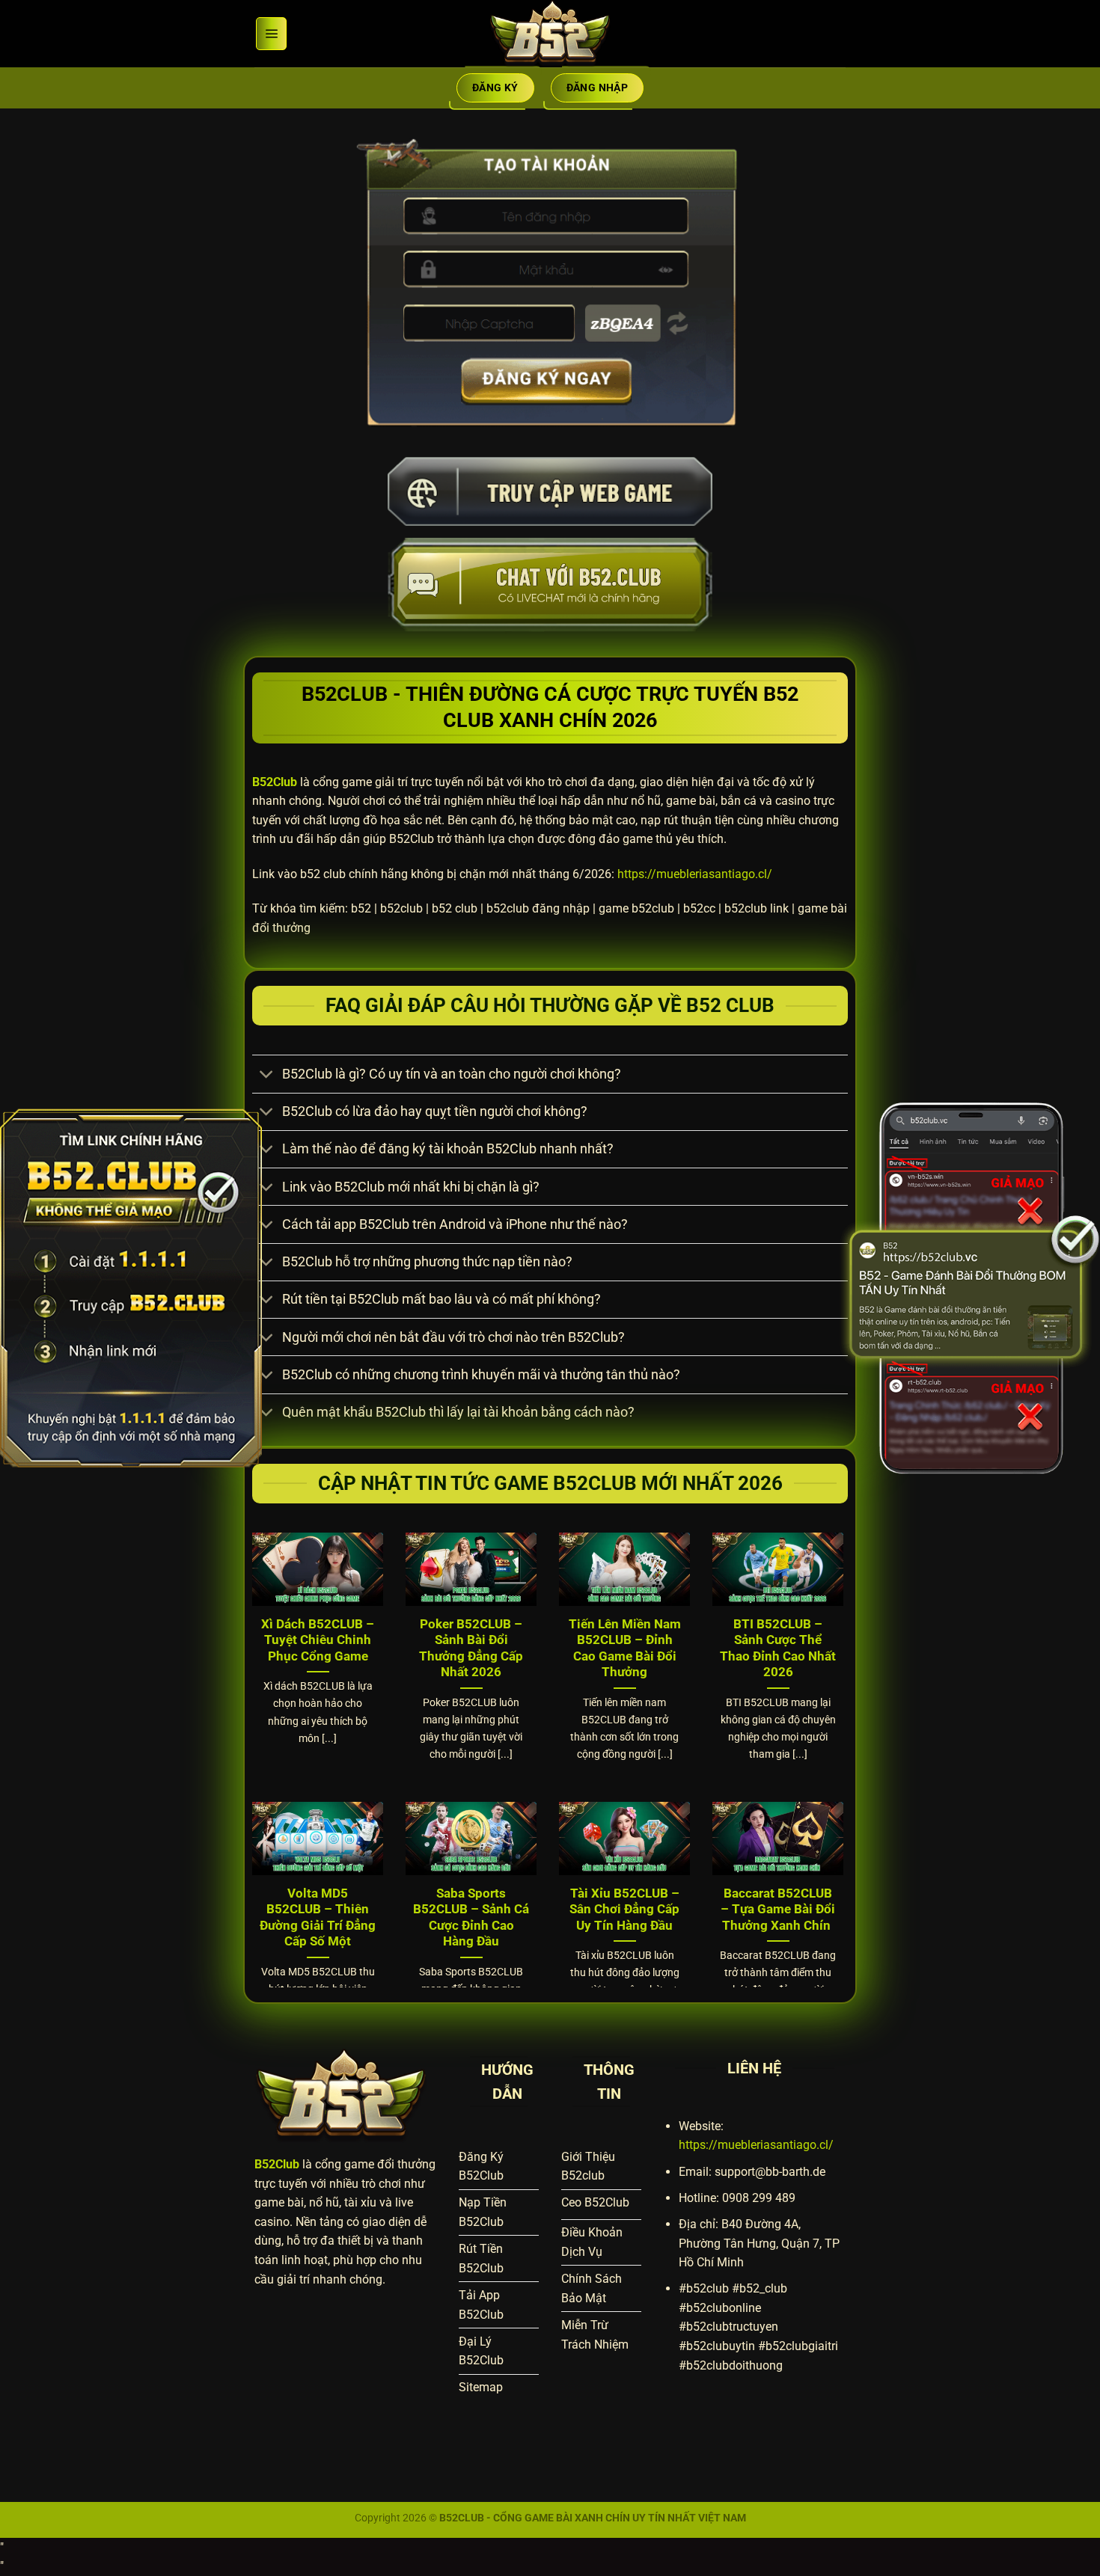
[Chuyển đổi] (267, 1076)
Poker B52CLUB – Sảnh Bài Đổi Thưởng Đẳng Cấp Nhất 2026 (471, 1649)
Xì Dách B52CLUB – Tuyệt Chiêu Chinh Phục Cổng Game (318, 1640)
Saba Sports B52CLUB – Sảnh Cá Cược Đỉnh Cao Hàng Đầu (471, 1918)
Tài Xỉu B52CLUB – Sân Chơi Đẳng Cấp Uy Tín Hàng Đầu (624, 1910)
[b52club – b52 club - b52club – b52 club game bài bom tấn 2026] (550, 34)
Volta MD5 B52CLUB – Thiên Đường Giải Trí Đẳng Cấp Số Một (318, 1918)
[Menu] (271, 34)
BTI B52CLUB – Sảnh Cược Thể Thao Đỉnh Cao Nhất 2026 (778, 1649)
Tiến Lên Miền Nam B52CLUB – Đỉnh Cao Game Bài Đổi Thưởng (625, 1649)
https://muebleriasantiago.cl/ (695, 874)
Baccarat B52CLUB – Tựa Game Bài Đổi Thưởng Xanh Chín (778, 1910)
